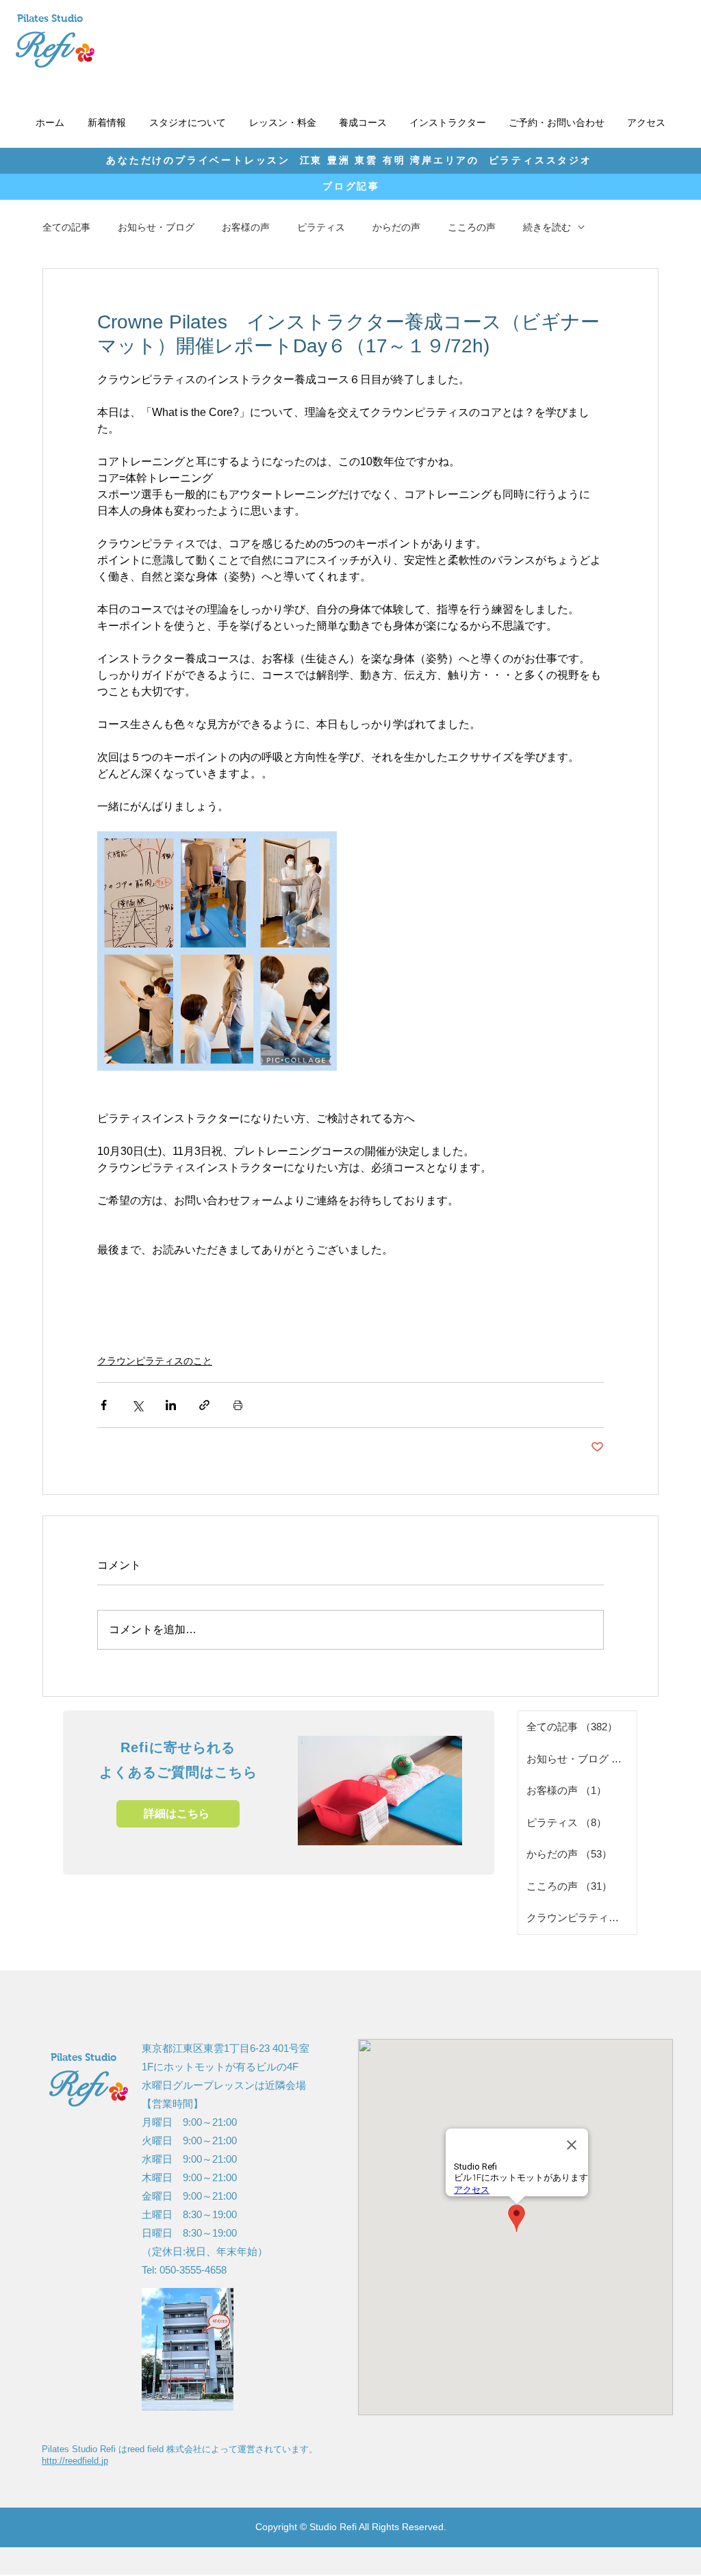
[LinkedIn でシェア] (171, 1405)
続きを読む (547, 227)
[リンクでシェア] (204, 1405)
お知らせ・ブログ (156, 227)
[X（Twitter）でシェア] (137, 1405)
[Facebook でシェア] (104, 1405)
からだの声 (396, 227)
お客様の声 (246, 227)
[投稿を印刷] (238, 1405)
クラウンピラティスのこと (155, 1361)
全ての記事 (66, 227)
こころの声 (472, 227)
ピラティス (321, 227)
